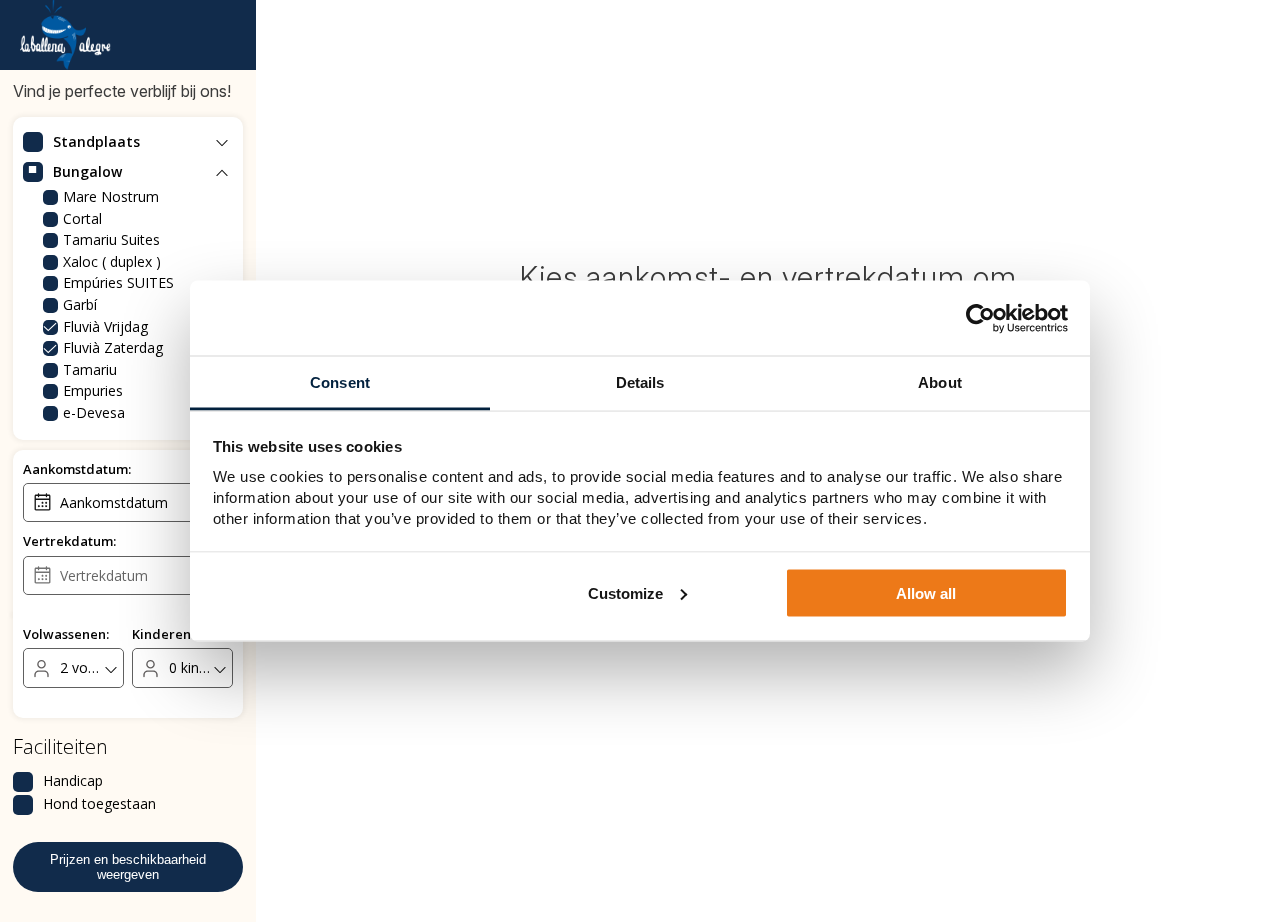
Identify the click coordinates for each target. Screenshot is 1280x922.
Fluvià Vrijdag (105, 326)
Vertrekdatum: (69, 541)
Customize (625, 592)
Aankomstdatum (114, 502)
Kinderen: (163, 634)
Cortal (82, 218)
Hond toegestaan (99, 803)
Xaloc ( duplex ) (112, 261)
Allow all (926, 592)
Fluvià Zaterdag (113, 347)
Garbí (80, 304)
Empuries (93, 390)
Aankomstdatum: (77, 469)
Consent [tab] (340, 382)
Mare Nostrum (111, 196)
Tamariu (90, 369)
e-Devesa (94, 412)
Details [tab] (640, 382)
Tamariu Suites (111, 239)
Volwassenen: (66, 634)
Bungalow (87, 171)
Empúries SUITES (118, 282)
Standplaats (96, 141)
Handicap (73, 780)
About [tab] (940, 382)
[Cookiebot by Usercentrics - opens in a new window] (980, 318)
